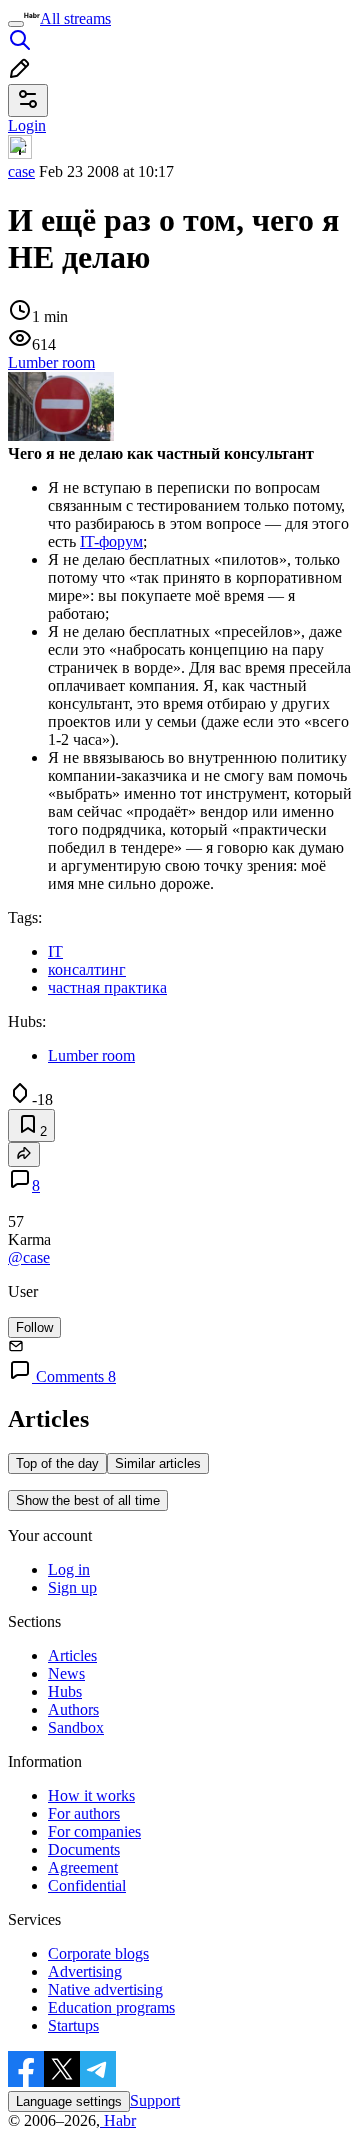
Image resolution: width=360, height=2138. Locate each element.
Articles (72, 1655)
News (66, 1673)
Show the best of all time (88, 1500)
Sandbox (76, 1727)
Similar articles (158, 1463)
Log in (69, 1569)
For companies (94, 1831)
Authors (73, 1709)
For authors (84, 1813)
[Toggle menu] (16, 24)
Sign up (72, 1587)
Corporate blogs (98, 1953)
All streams (75, 18)
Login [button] (27, 125)
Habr (118, 2120)
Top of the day (57, 1463)
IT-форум (111, 541)
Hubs (65, 1691)
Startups (73, 2025)
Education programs (111, 2007)
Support (155, 2100)
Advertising (85, 1971)
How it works (91, 1795)
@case (29, 1257)
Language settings (69, 2101)
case (21, 171)
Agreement (83, 1867)
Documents (84, 1849)
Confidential (87, 1885)
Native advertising (105, 1989)
